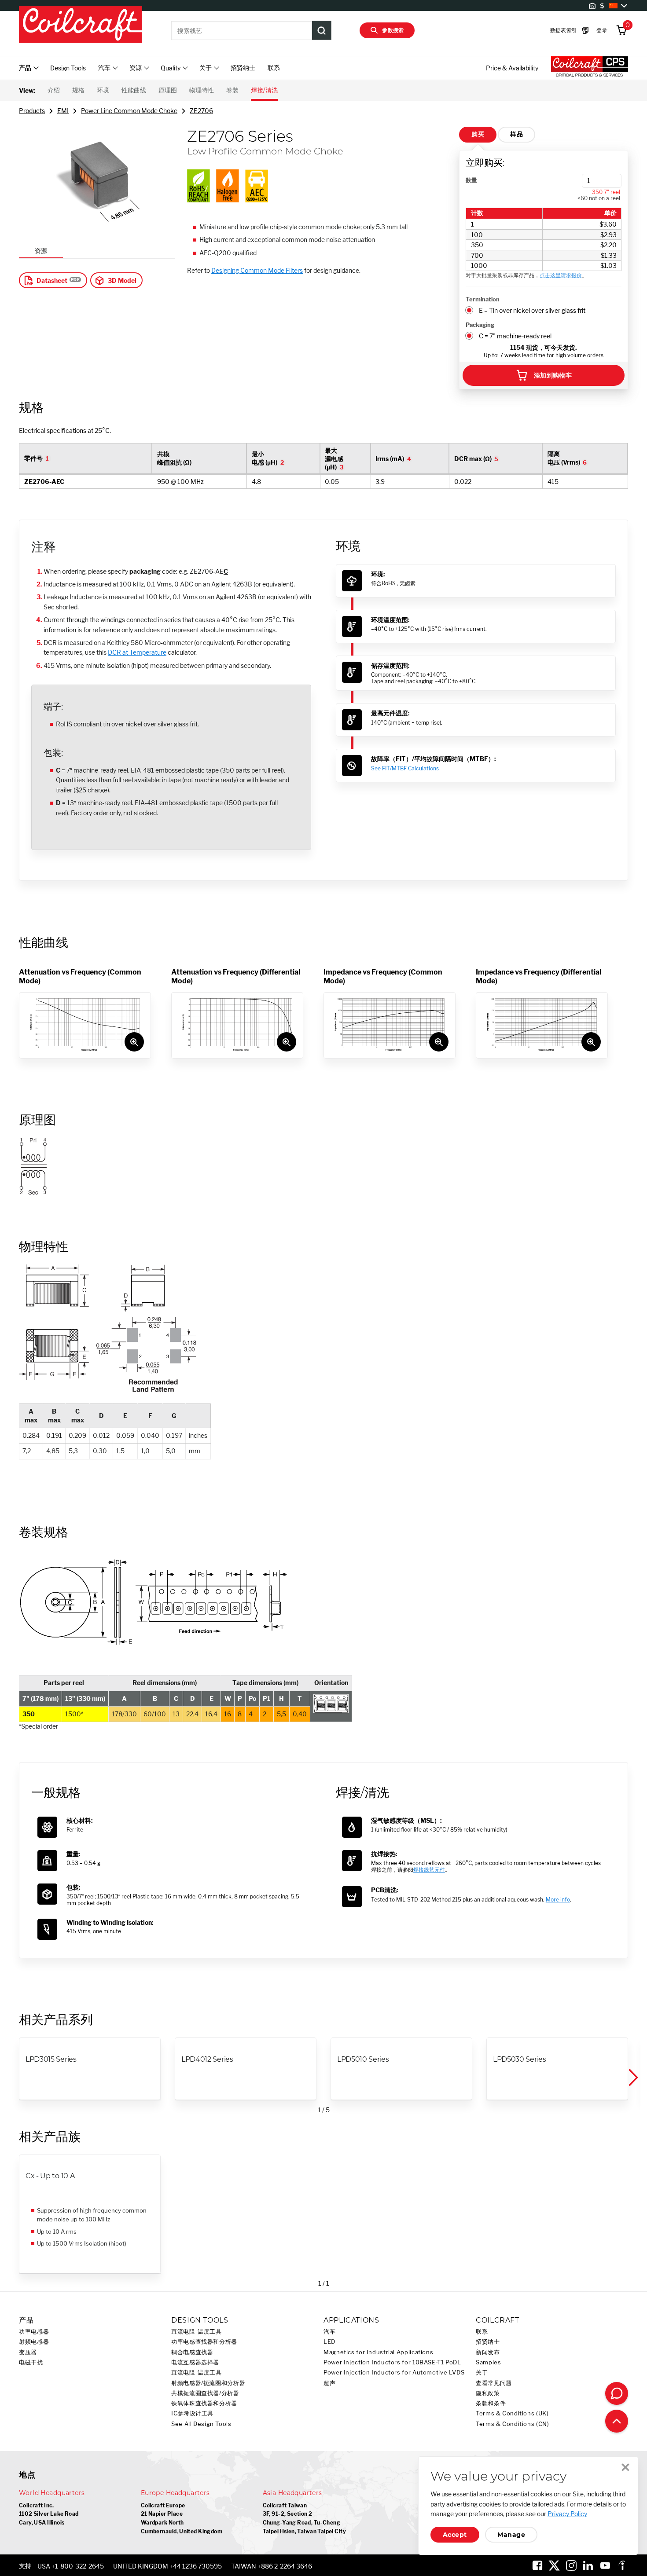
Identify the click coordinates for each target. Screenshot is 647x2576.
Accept (455, 2535)
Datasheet (52, 280)
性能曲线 (134, 90)
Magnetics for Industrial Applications (378, 2352)
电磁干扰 (31, 2362)
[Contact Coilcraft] (617, 2393)
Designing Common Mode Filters (257, 270)
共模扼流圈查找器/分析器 (205, 2393)
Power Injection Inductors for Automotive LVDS (394, 2373)
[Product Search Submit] (322, 30)
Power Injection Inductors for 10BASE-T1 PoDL (392, 2362)
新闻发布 (488, 2352)
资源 (41, 251)
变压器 (28, 2352)
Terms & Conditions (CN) (513, 2424)
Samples (488, 2362)
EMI (63, 111)
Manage (511, 2535)
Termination (483, 299)
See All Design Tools (201, 2424)
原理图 (168, 90)
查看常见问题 (494, 2383)
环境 (103, 90)
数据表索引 (564, 30)
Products (32, 111)
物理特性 (202, 90)
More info (558, 1900)
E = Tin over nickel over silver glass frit (532, 310)
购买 (478, 134)
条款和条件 (491, 2403)
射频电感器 (34, 2342)
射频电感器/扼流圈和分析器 (208, 2383)
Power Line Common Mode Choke (129, 111)
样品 (516, 134)
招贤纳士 (243, 68)
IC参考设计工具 (192, 2413)
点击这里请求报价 (561, 275)
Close (625, 2467)
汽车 (329, 2332)
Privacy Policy (567, 2514)
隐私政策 (488, 2393)
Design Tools (68, 68)
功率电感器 (34, 2332)
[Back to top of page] (617, 2421)
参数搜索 (393, 30)
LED (329, 2342)
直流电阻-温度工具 (197, 2332)
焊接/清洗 (264, 90)
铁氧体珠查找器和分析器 (204, 2403)
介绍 (54, 90)
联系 (274, 68)
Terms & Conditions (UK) (512, 2413)
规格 (78, 90)
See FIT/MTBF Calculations (405, 768)
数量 (471, 180)
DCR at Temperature (137, 652)
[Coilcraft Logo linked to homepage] (81, 25)
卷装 (232, 90)
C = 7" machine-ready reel (515, 336)
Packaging (480, 325)
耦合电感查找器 (192, 2352)
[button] (632, 2078)
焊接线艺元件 (429, 1870)
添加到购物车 (553, 375)
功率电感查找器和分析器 (204, 2342)
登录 (602, 30)
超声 (329, 2383)
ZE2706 (201, 111)
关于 (482, 2373)
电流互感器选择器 (195, 2362)
